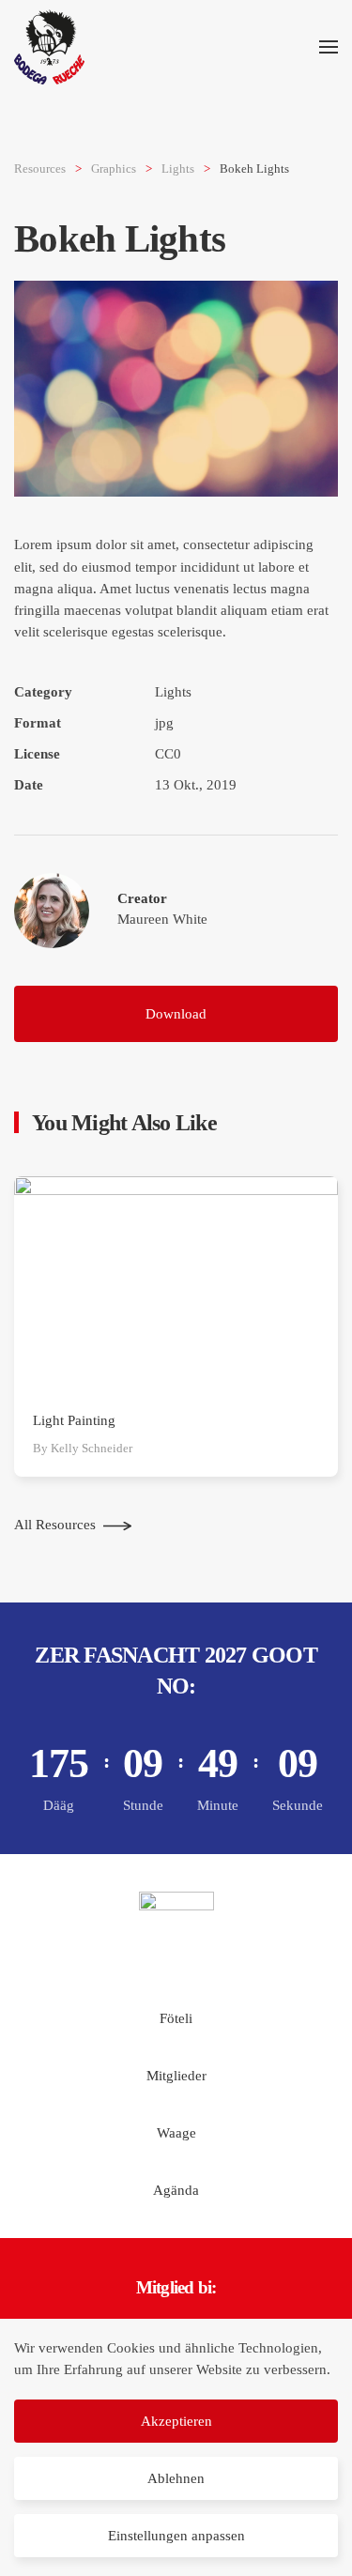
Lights (173, 692)
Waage (176, 2133)
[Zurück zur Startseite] (49, 47)
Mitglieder (176, 2076)
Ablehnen (176, 2478)
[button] (329, 47)
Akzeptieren (176, 2421)
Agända (176, 2190)
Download (176, 1014)
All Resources (55, 1525)
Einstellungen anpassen (176, 2536)
